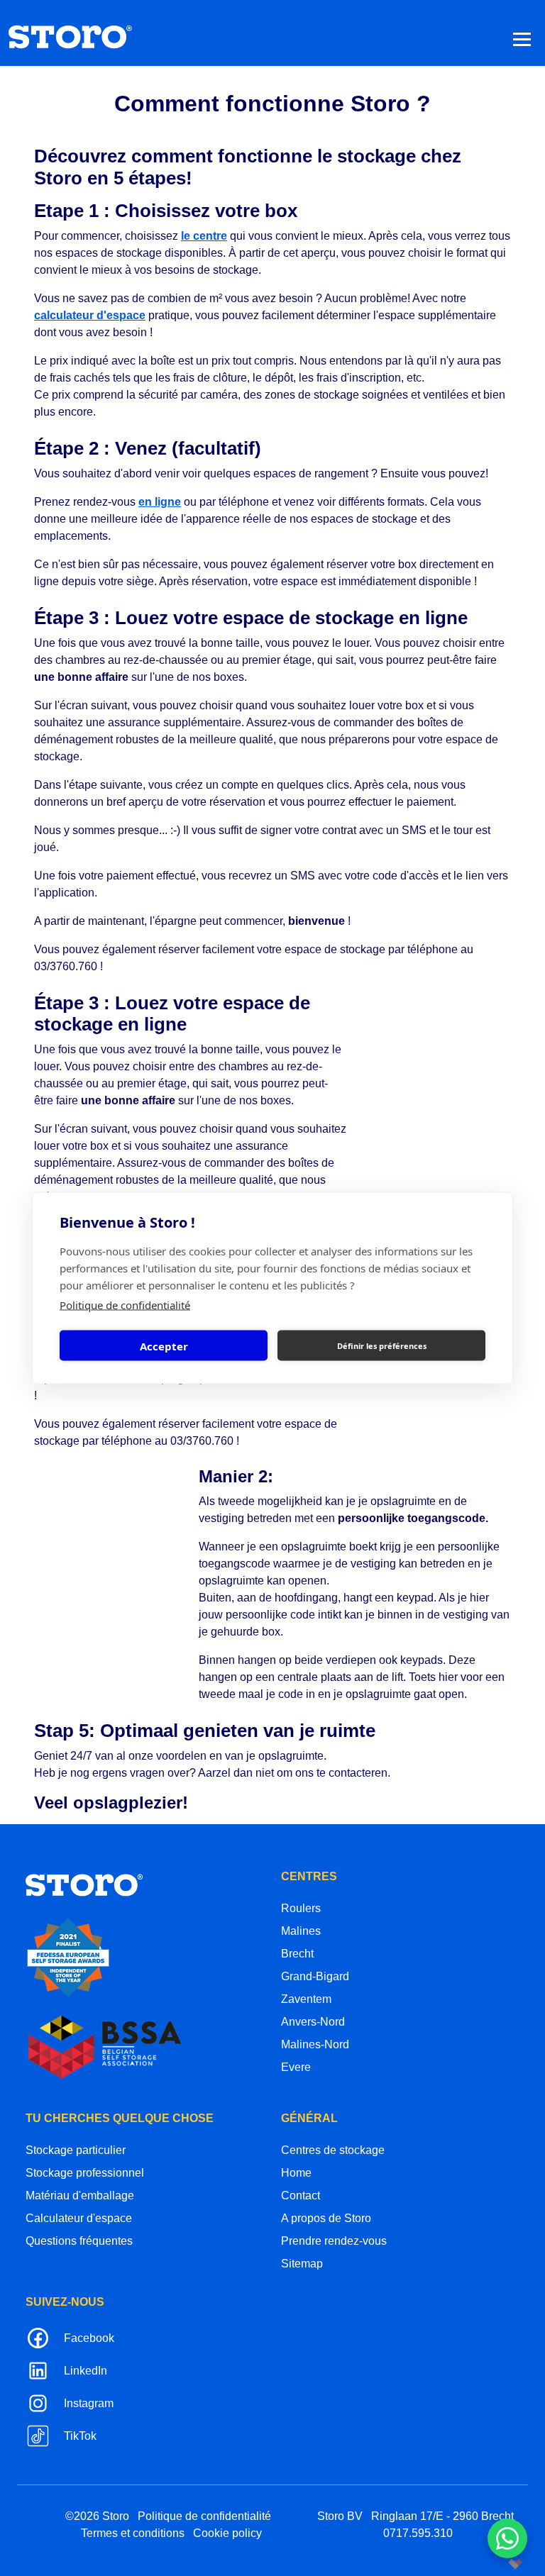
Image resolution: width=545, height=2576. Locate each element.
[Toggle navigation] (522, 39)
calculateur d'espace (90, 315)
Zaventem (306, 1999)
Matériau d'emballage (80, 2195)
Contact (301, 2195)
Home (296, 2173)
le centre (204, 236)
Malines (301, 1931)
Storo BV (340, 2516)
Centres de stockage (333, 2150)
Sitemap (302, 2264)
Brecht (297, 1954)
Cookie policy (227, 2533)
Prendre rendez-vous (334, 2241)
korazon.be (492, 2564)
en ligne (160, 502)
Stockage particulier (76, 2150)
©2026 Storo (97, 2516)
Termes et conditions (133, 2533)
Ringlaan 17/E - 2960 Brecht (442, 2516)
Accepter (164, 1345)
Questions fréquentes (79, 2241)
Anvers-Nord (313, 2022)
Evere (296, 2067)
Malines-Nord (315, 2044)
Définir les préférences (382, 1345)
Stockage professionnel (85, 2173)
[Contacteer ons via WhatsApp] (507, 2538)
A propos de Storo (326, 2218)
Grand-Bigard (315, 1976)
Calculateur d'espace (79, 2218)
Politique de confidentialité (125, 1305)
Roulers (301, 1908)
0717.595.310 (418, 2533)
